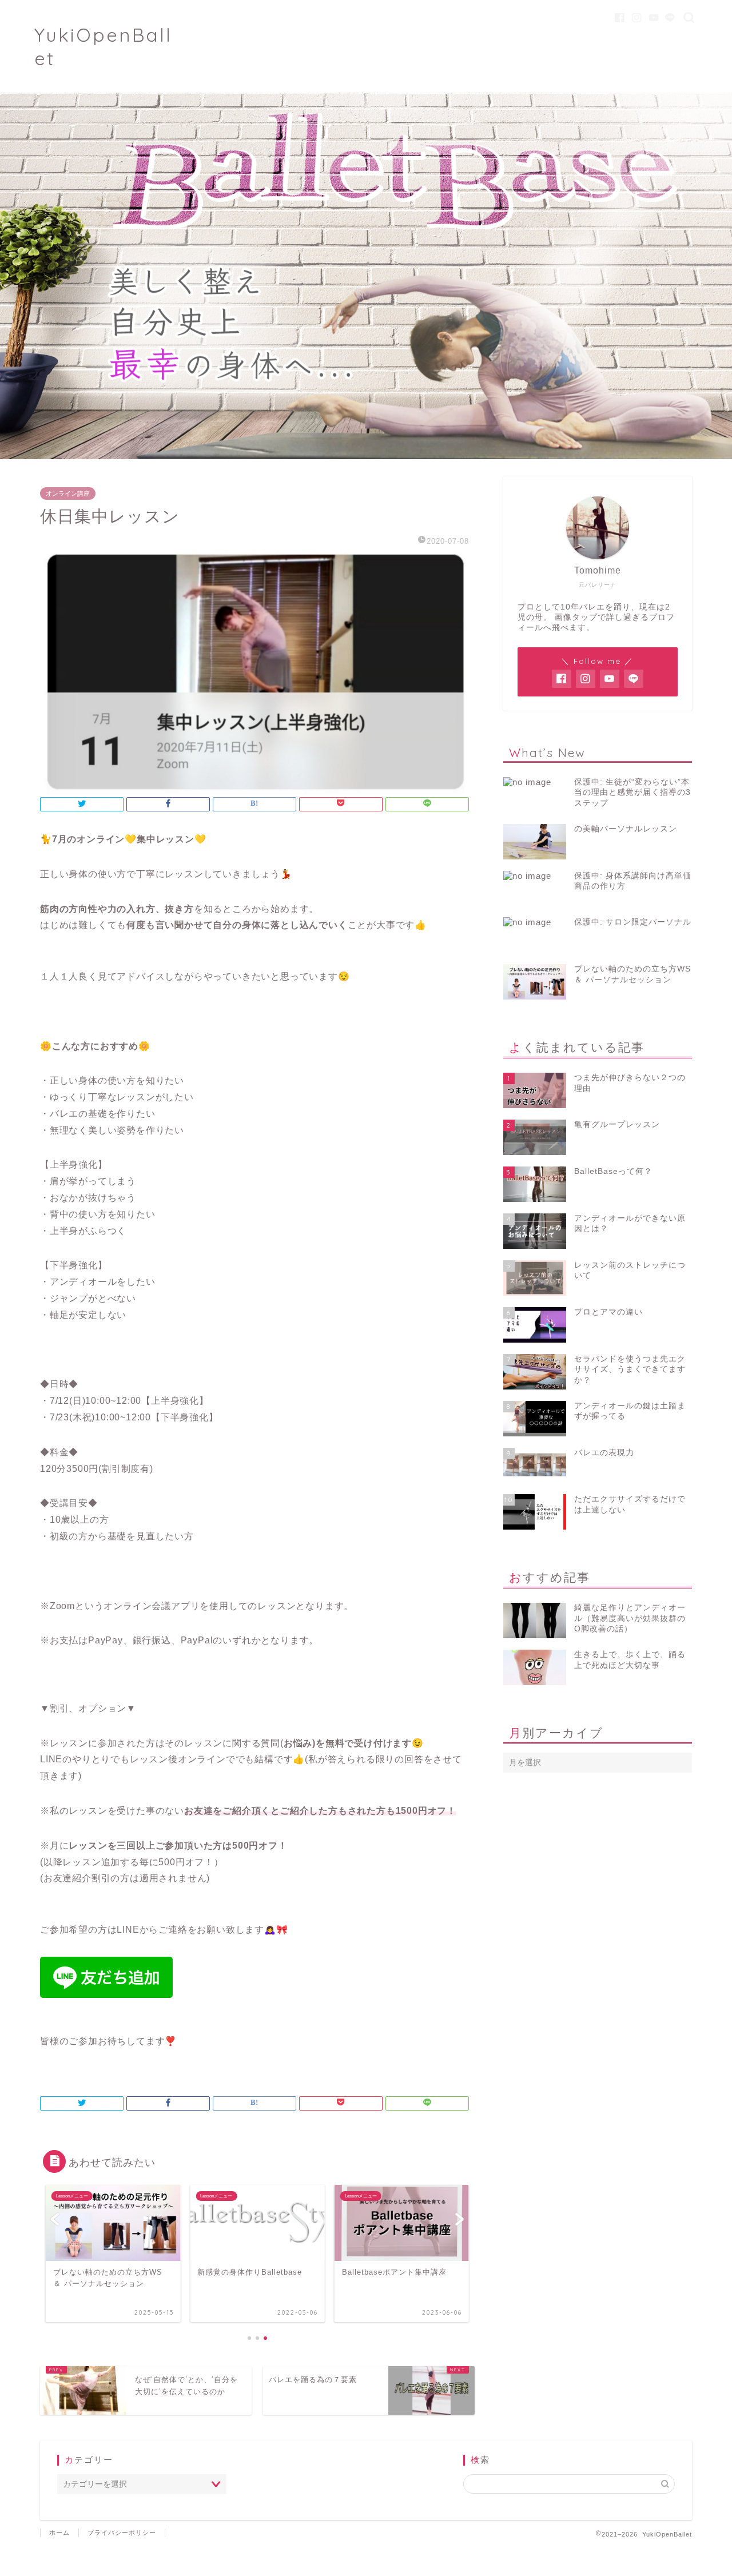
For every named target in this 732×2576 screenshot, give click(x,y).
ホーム (59, 2533)
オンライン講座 (68, 493)
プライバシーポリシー (122, 2533)
